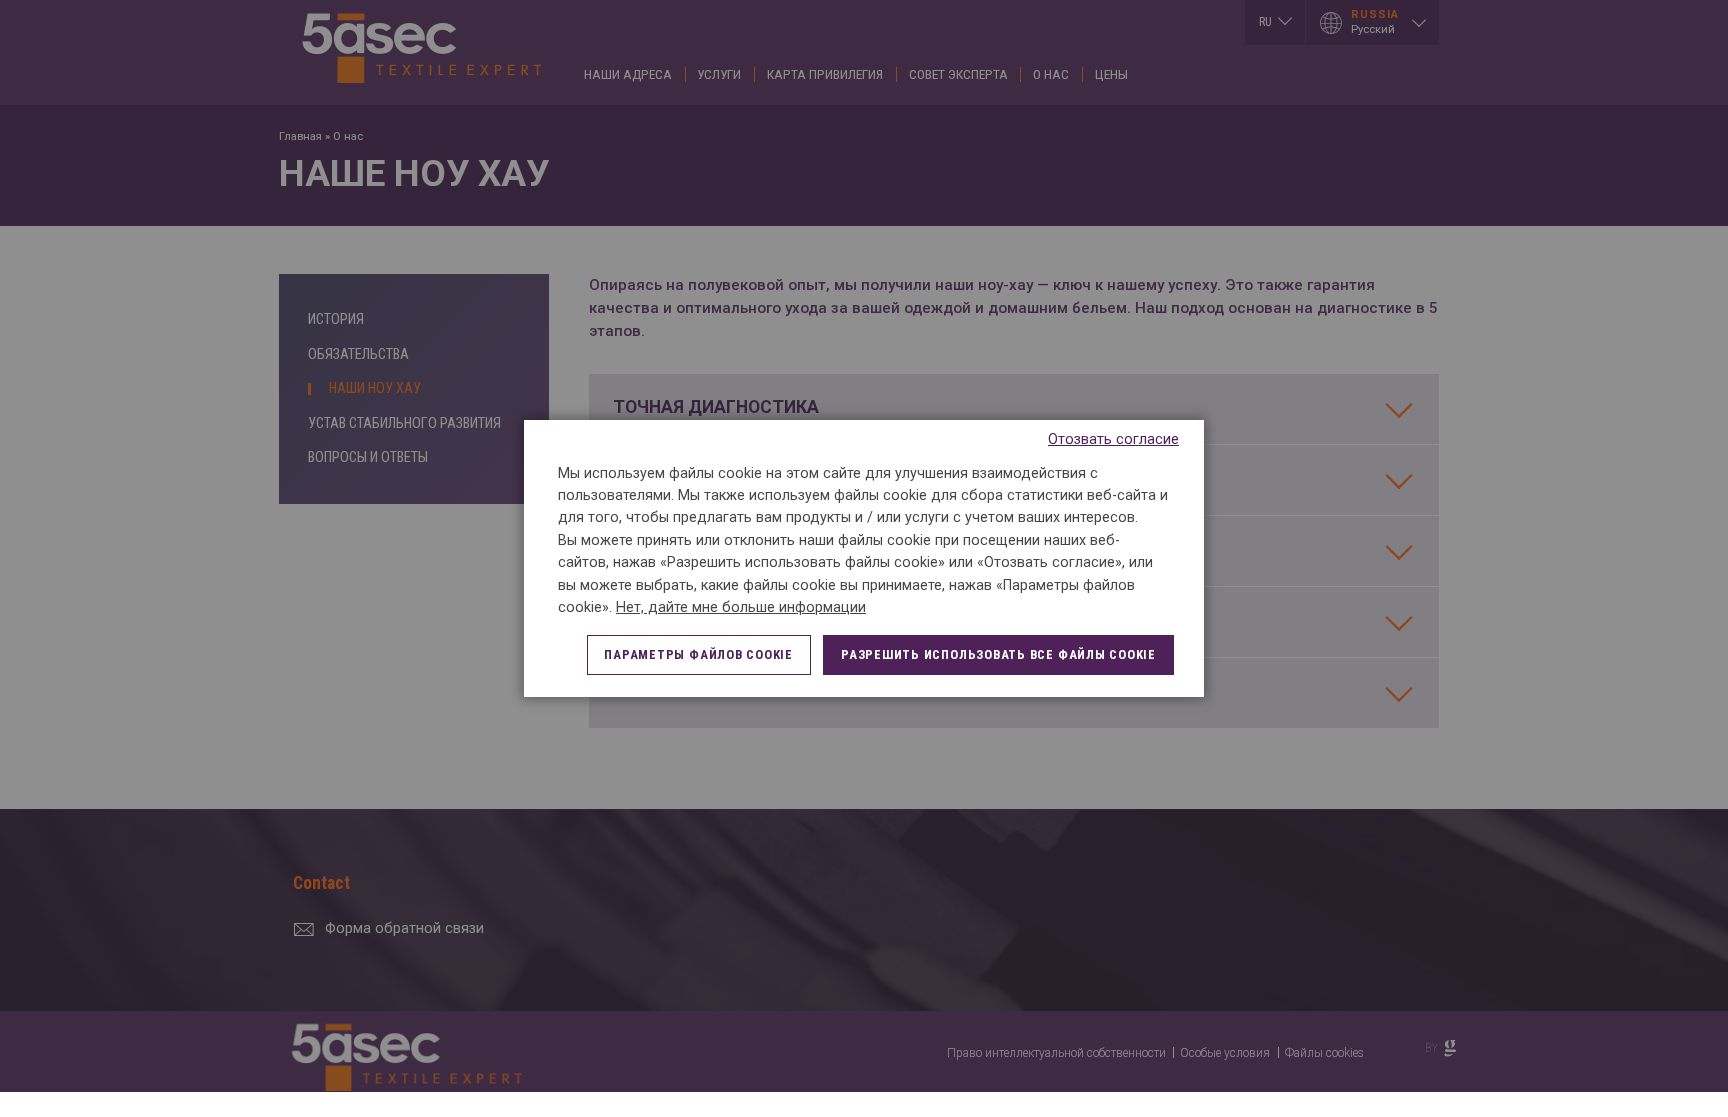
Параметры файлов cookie (698, 654)
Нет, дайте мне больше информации (741, 607)
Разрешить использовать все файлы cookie (998, 654)
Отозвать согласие (1113, 439)
